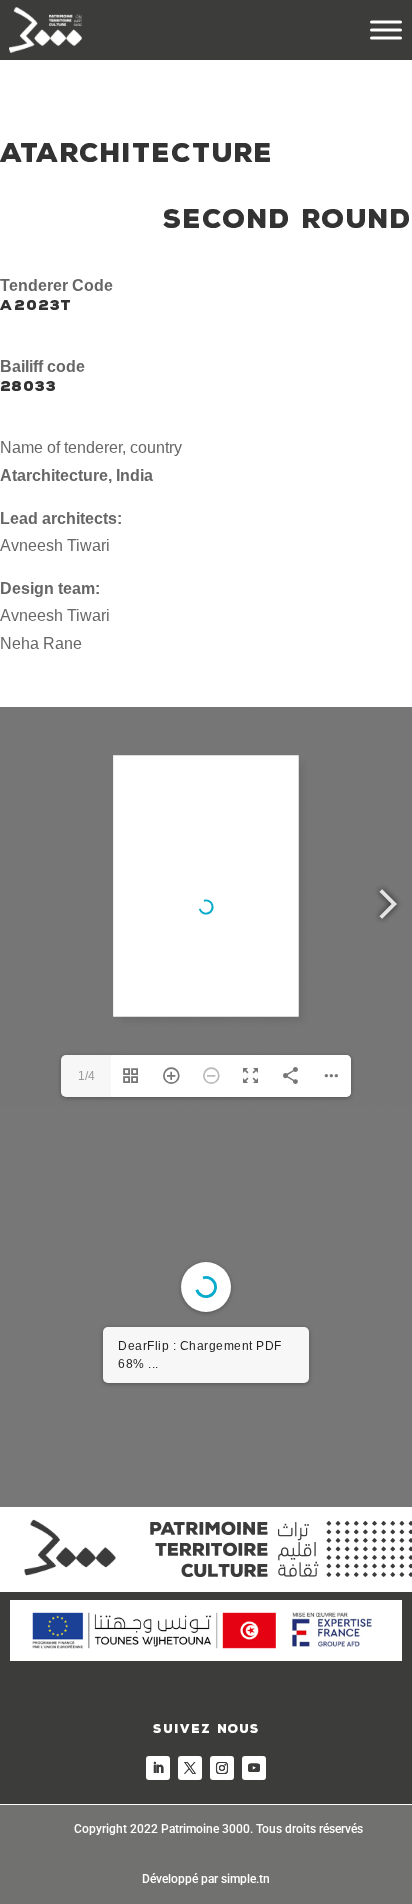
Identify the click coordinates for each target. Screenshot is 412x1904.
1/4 (86, 1076)
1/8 (86, 1476)
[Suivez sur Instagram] (222, 1768)
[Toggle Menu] (386, 29)
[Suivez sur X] (190, 1768)
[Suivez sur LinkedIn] (158, 1768)
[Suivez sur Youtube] (254, 1768)
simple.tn (245, 1879)
